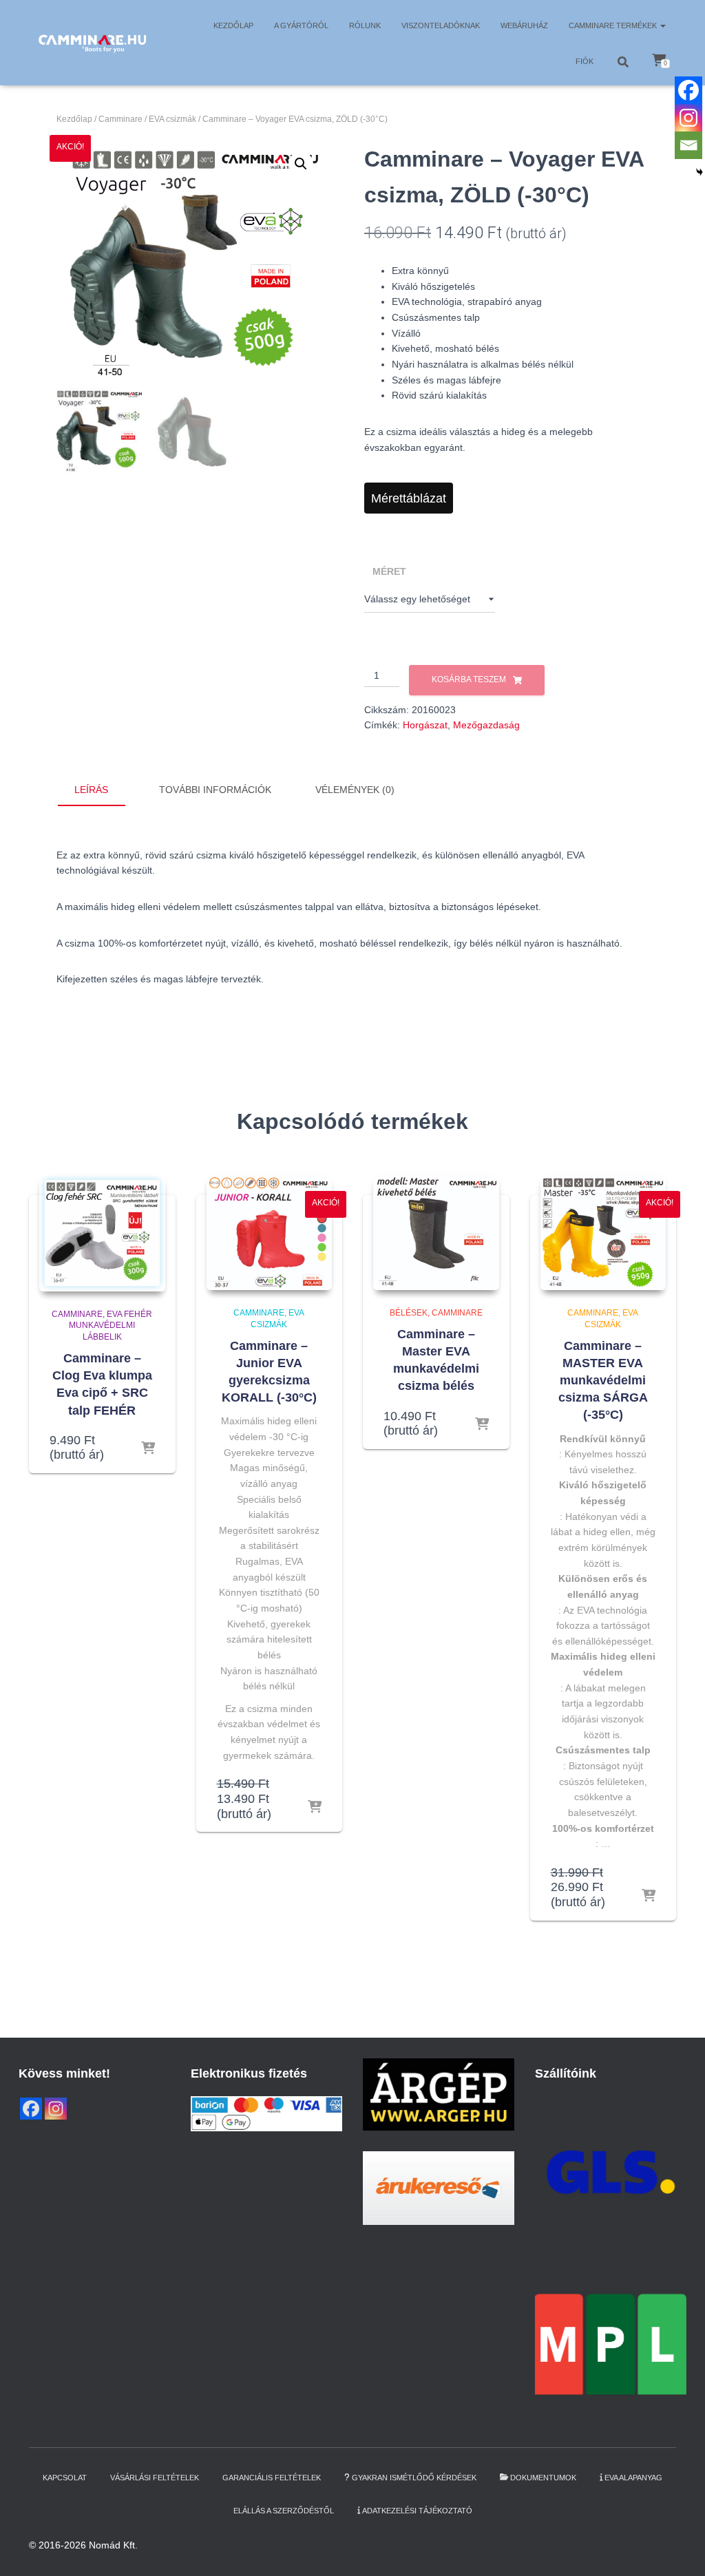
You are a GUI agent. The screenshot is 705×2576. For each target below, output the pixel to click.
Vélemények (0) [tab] (355, 790)
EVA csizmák (172, 119)
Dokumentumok (543, 2478)
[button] (662, 25)
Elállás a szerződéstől (284, 2511)
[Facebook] (688, 90)
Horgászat (425, 725)
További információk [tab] (215, 790)
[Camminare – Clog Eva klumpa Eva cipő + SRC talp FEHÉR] (102, 1233)
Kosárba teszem (469, 679)
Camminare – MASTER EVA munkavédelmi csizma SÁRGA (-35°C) (603, 1381)
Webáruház (524, 25)
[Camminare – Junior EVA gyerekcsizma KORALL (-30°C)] (270, 1232)
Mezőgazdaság (486, 725)
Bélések (409, 1313)
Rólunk (365, 25)
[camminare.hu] (92, 43)
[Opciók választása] (148, 1449)
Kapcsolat (65, 2478)
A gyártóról (301, 25)
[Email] (688, 145)
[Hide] (699, 172)
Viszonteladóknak (441, 25)
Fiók (585, 61)
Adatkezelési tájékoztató (417, 2511)
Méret (389, 571)
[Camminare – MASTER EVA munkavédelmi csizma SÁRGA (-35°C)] (603, 1232)
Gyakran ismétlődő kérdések (414, 2478)
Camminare (120, 119)
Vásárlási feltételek (155, 2478)
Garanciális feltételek (272, 2478)
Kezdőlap (233, 25)
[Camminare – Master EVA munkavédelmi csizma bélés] (436, 1232)
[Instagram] (688, 118)
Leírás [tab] (91, 790)
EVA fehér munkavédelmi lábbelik (111, 1326)
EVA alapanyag (633, 2478)
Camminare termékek (614, 25)
